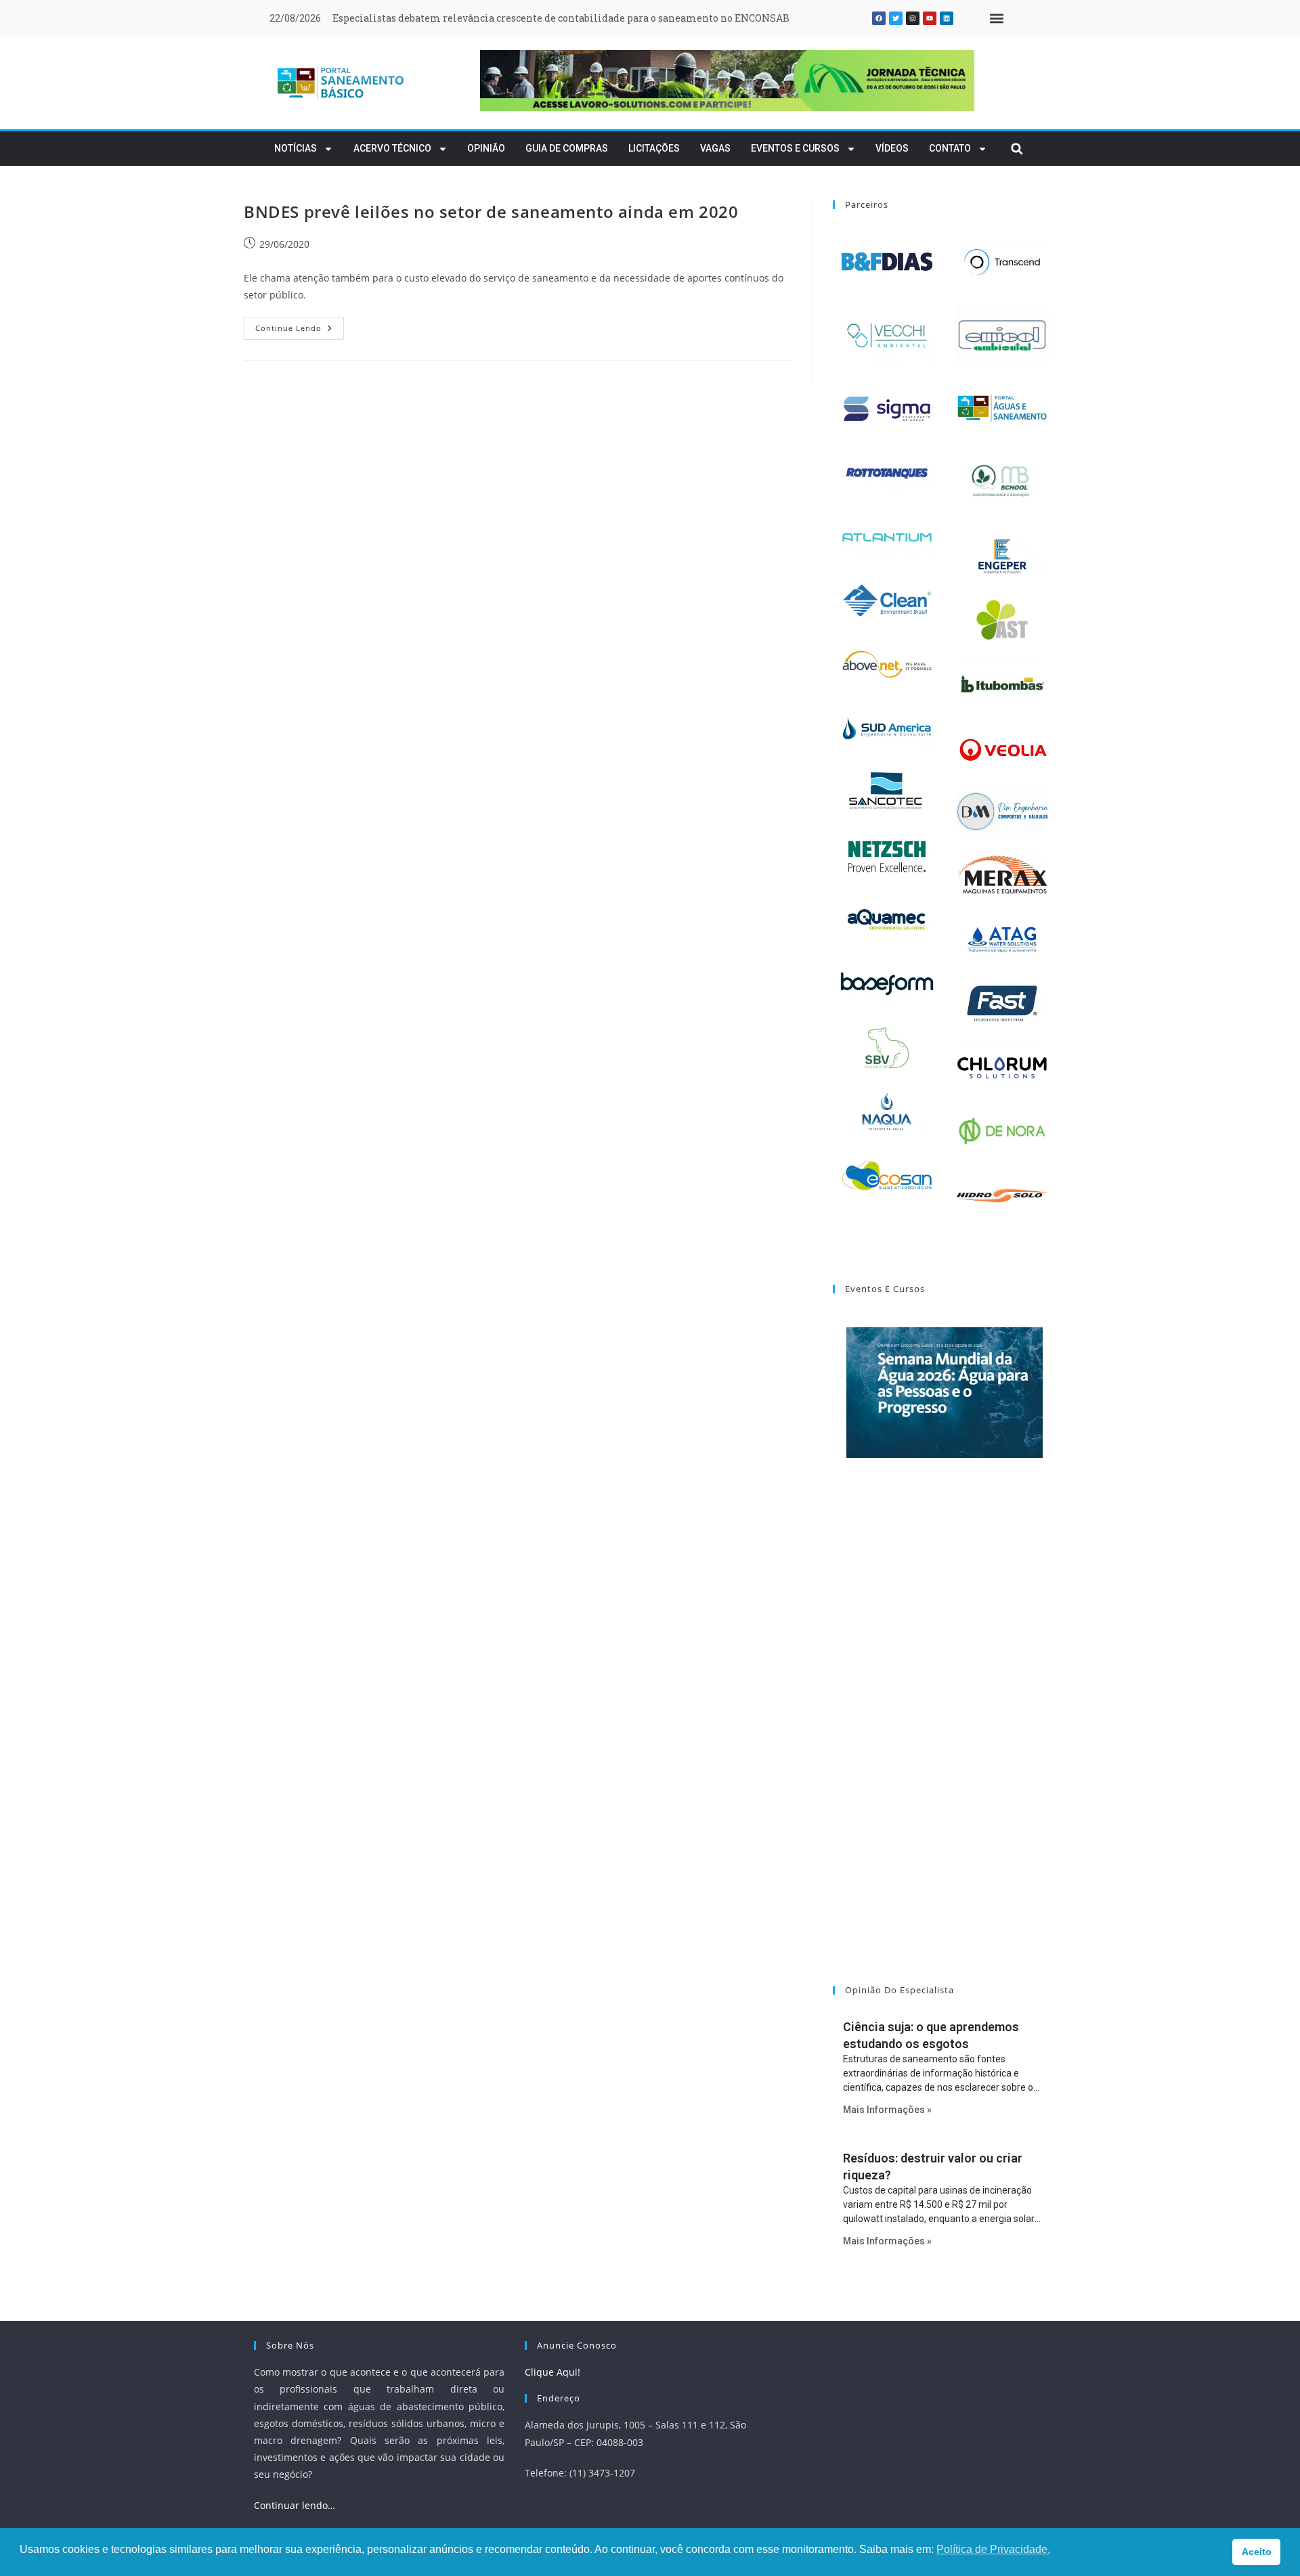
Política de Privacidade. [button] (993, 2549)
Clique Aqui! (552, 2372)
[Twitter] (896, 18)
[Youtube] (930, 18)
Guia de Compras (567, 148)
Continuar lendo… (295, 2505)
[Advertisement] (945, 1739)
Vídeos (892, 148)
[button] (996, 19)
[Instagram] (913, 18)
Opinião (486, 148)
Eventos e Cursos (795, 148)
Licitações (654, 148)
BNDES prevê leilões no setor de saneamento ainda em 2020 (491, 212)
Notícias (296, 148)
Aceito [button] (1257, 2552)
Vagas (715, 148)
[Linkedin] (947, 18)
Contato (950, 148)
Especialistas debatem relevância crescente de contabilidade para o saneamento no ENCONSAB (561, 18)
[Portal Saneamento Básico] (341, 83)
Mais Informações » (887, 2110)
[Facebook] (879, 18)
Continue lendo (300, 325)
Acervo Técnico (392, 148)
